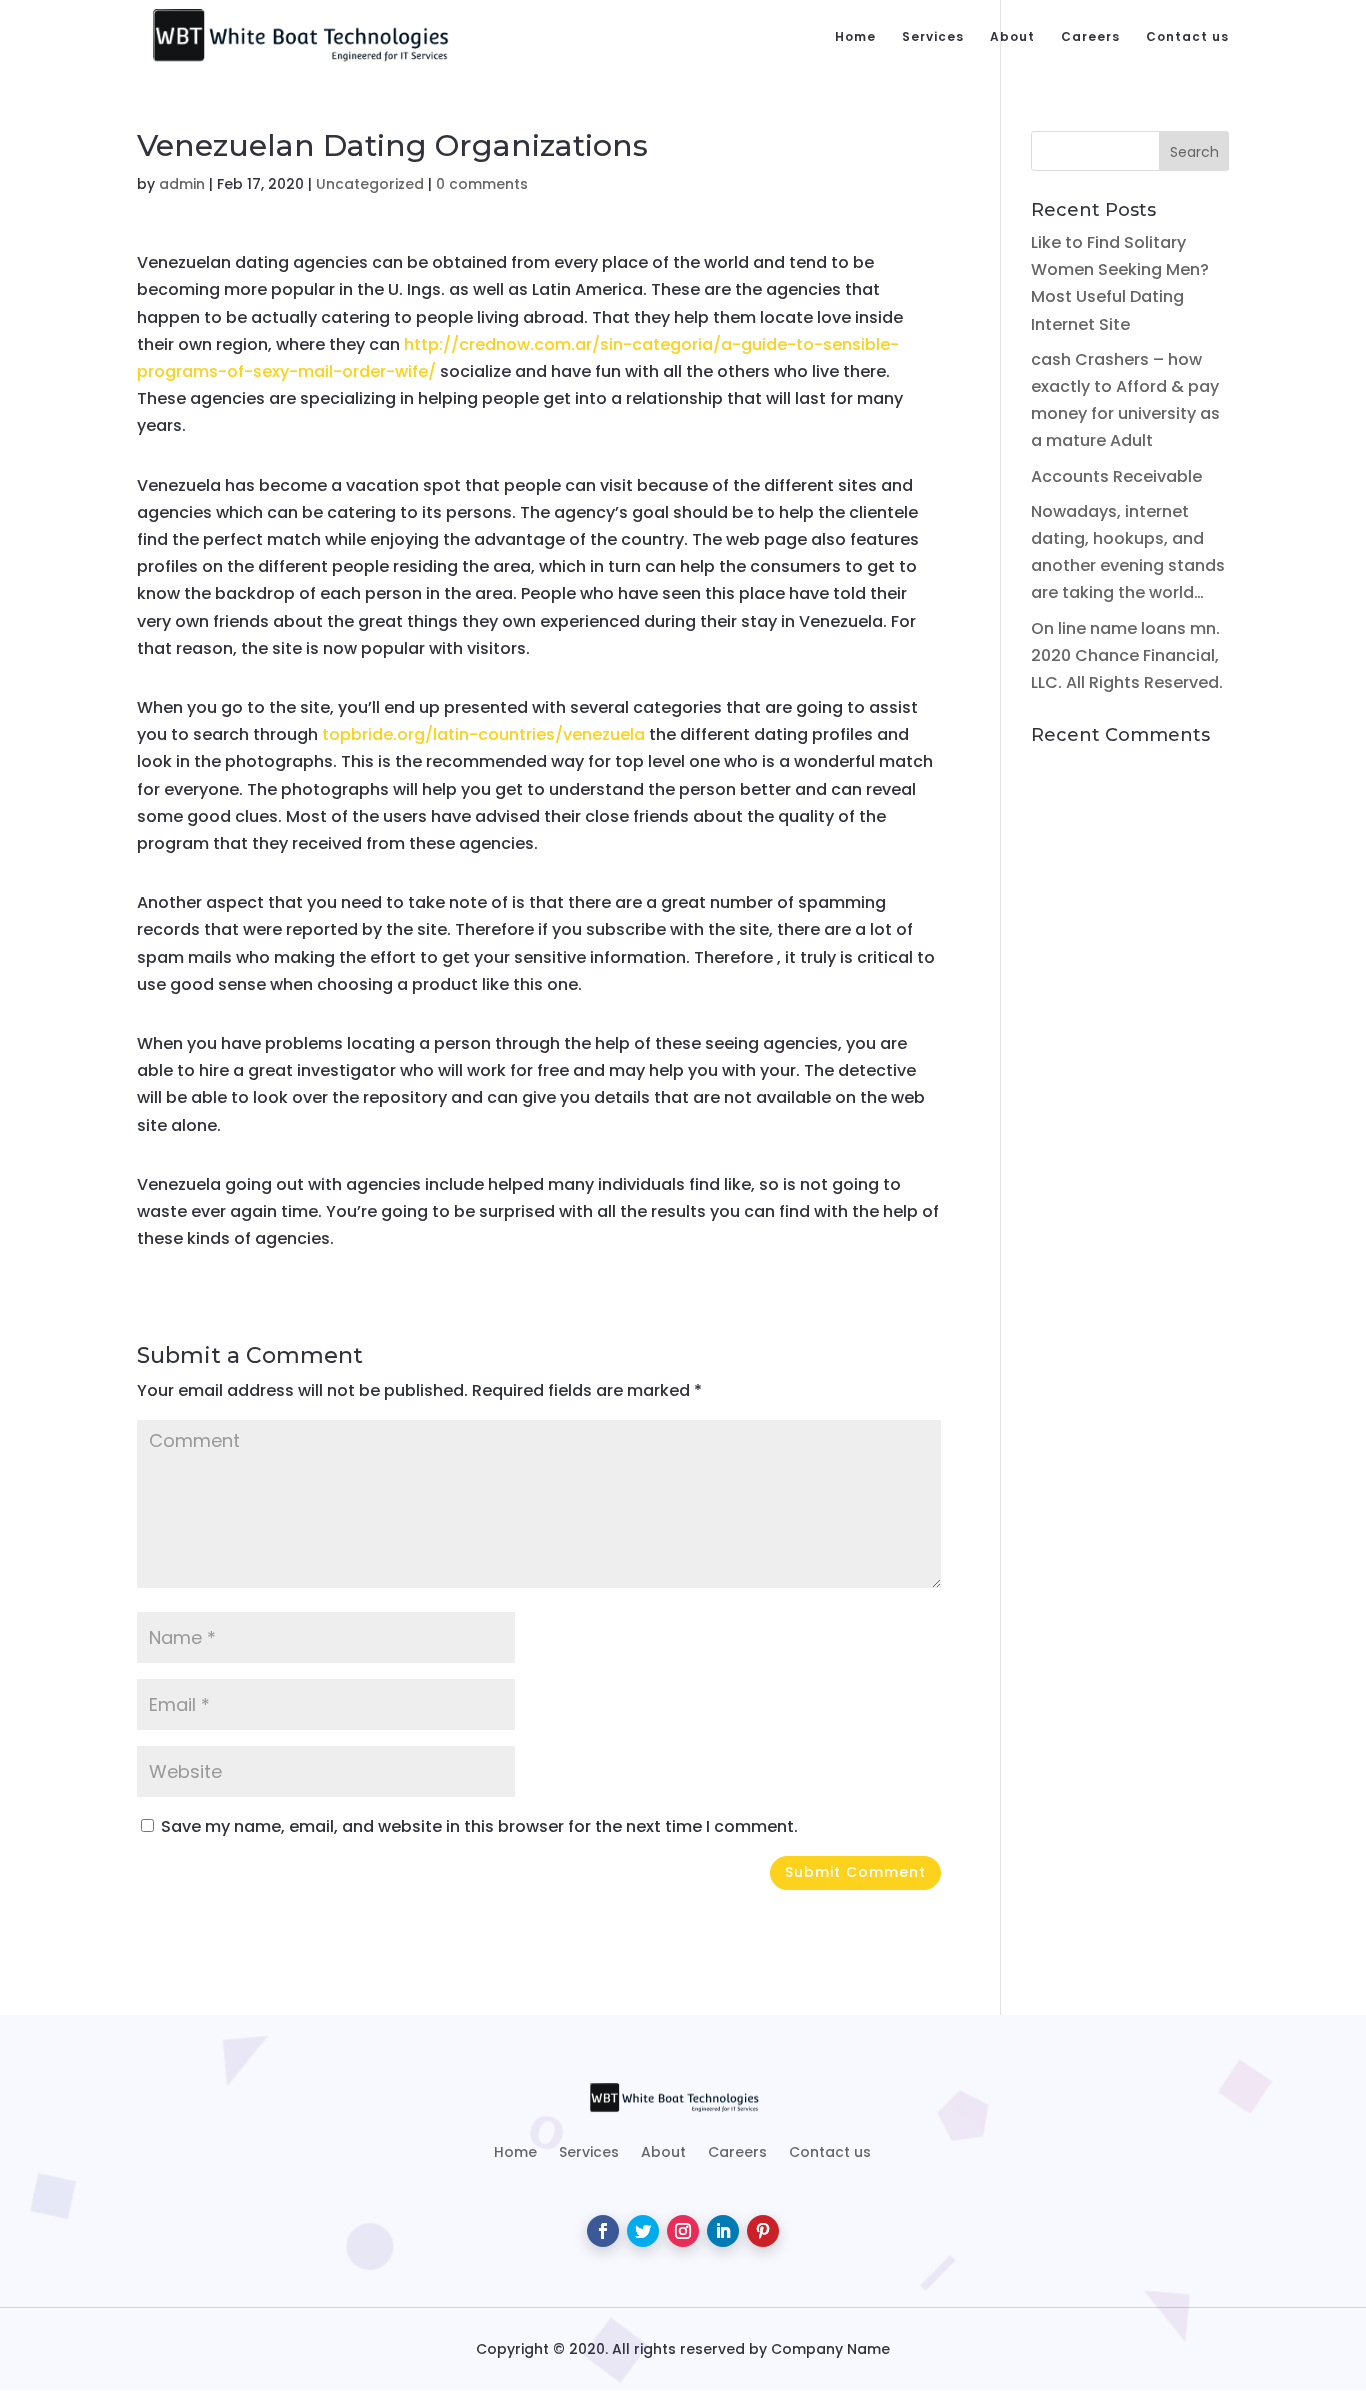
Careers (1090, 37)
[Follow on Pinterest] (763, 2231)
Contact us (1187, 37)
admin (182, 184)
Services (933, 37)
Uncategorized (370, 184)
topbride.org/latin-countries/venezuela (483, 734)
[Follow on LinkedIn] (723, 2231)
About (1012, 37)
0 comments (482, 184)
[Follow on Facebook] (603, 2231)
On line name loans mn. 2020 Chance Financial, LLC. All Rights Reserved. (1127, 655)
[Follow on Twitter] (643, 2231)
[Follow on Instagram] (683, 2231)
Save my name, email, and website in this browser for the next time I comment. (479, 1826)
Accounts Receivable (1116, 476)
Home (855, 37)
